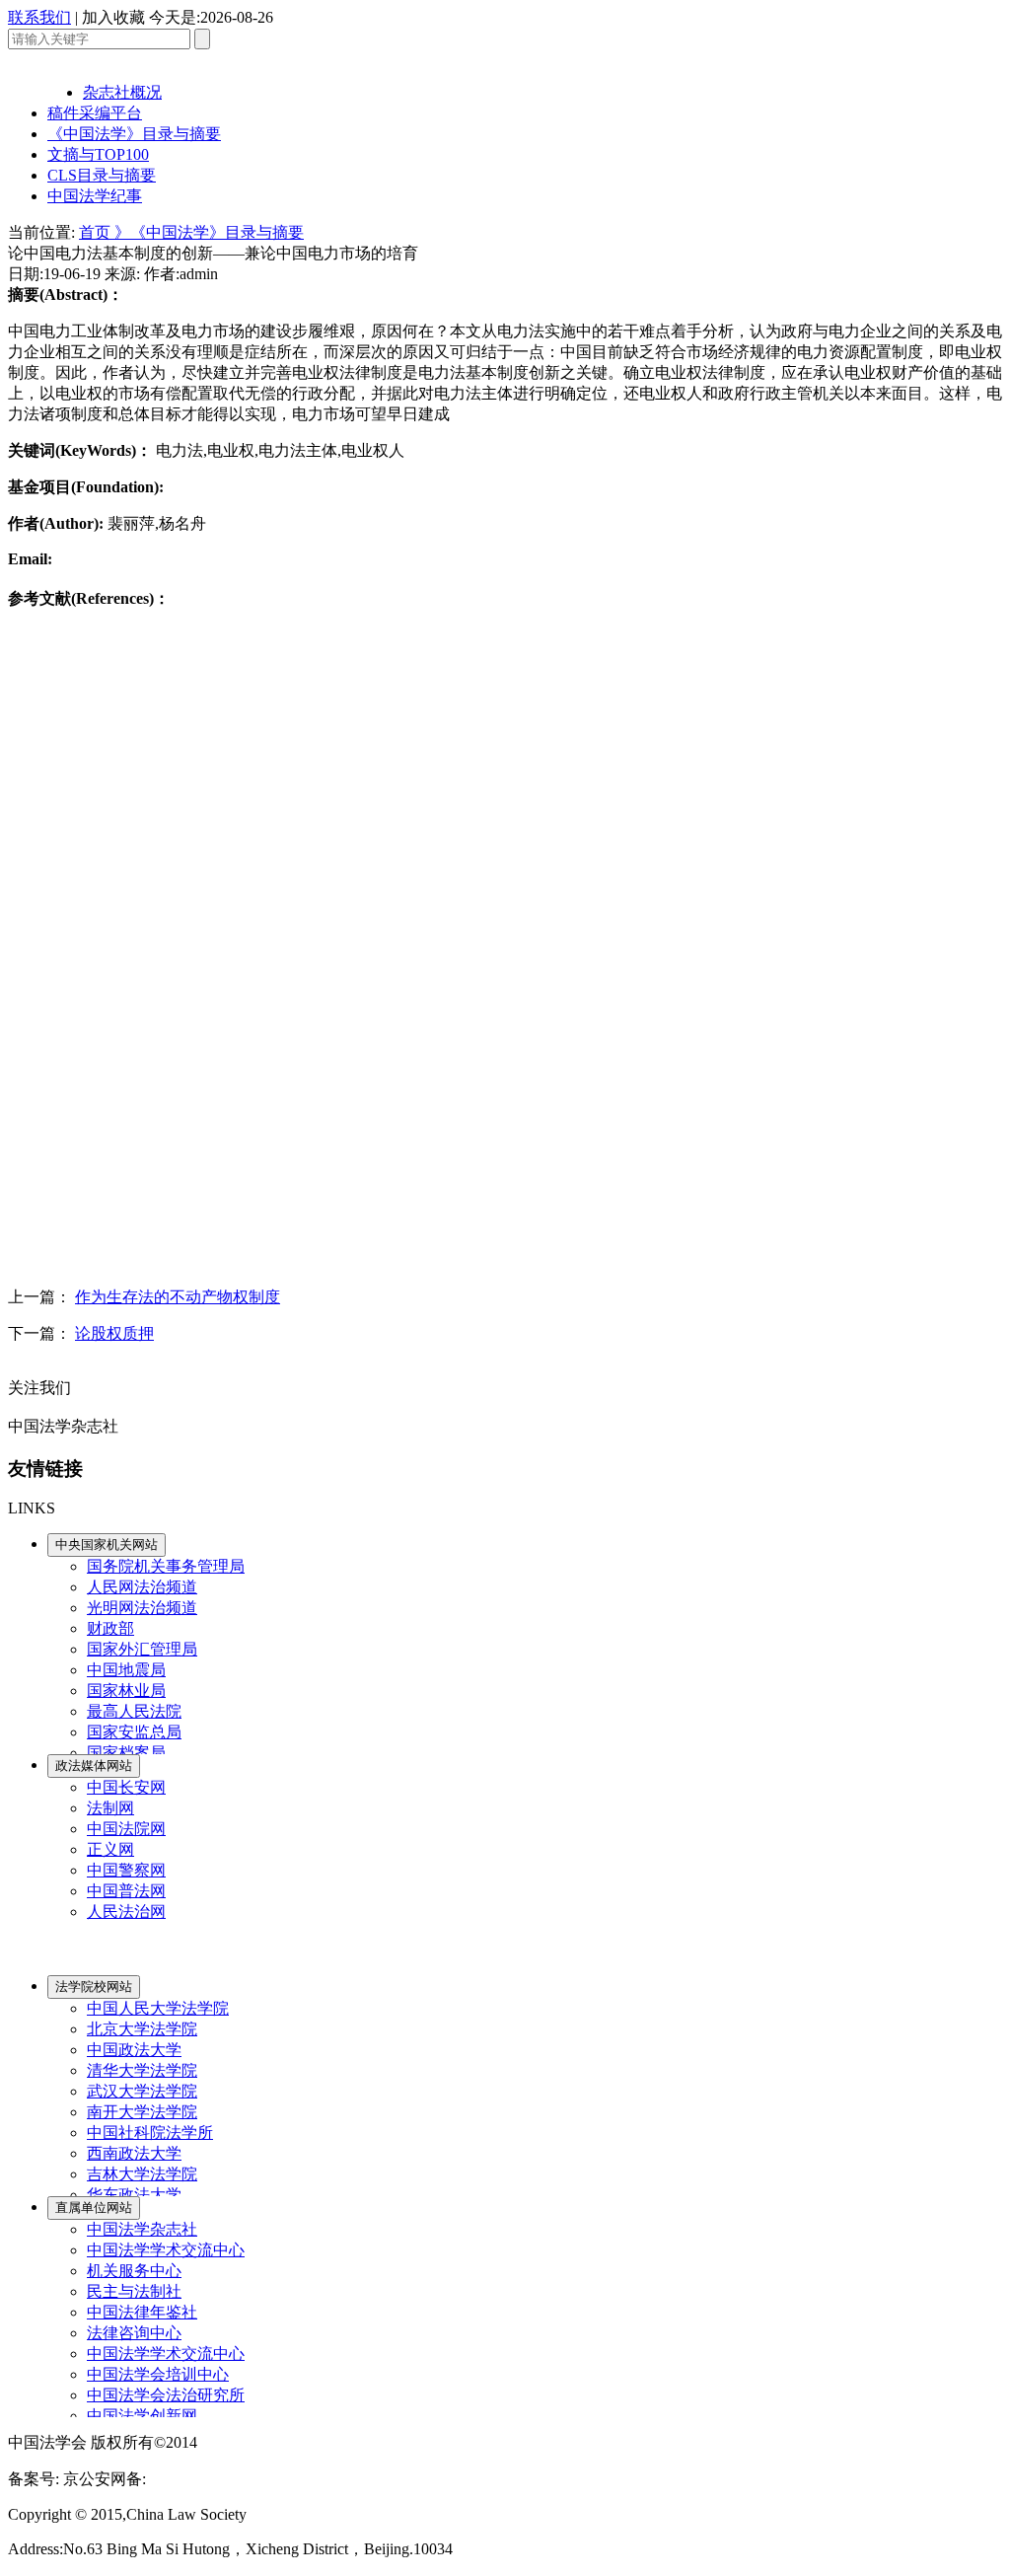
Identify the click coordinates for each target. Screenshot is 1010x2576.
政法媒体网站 (94, 1766)
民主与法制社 (134, 2291)
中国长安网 (126, 1787)
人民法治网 (126, 1912)
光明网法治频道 (142, 1608)
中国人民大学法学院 (158, 2008)
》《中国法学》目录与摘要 (209, 232)
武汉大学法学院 (142, 2091)
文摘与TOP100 (98, 154)
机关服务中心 (134, 2271)
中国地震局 (126, 1670)
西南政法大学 (134, 2153)
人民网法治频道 (142, 1587)
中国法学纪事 (95, 196)
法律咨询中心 (134, 2333)
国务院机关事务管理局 (166, 1566)
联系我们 (39, 17)
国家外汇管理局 (142, 1649)
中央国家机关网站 (107, 1545)
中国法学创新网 (142, 2416)
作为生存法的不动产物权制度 (178, 1297)
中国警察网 (126, 1870)
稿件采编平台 (95, 113)
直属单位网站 (94, 2208)
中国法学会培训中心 (158, 2374)
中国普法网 (126, 1891)
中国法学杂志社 (142, 2229)
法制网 (110, 1808)
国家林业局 (126, 1691)
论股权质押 (114, 1333)
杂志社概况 (122, 92)
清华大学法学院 (142, 2070)
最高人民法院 (134, 1711)
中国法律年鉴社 (142, 2312)
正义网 (110, 1849)
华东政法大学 (134, 2195)
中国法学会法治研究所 (166, 2395)
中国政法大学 (134, 2050)
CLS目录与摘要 (102, 175)
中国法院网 (126, 1829)
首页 (97, 232)
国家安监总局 (134, 1732)
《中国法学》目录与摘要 (134, 134)
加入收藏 (113, 17)
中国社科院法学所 (150, 2133)
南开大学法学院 (142, 2112)
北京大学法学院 (142, 2029)
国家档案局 (126, 1753)
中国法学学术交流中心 (166, 2250)
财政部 (110, 1628)
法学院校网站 (94, 1987)
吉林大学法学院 (142, 2174)
